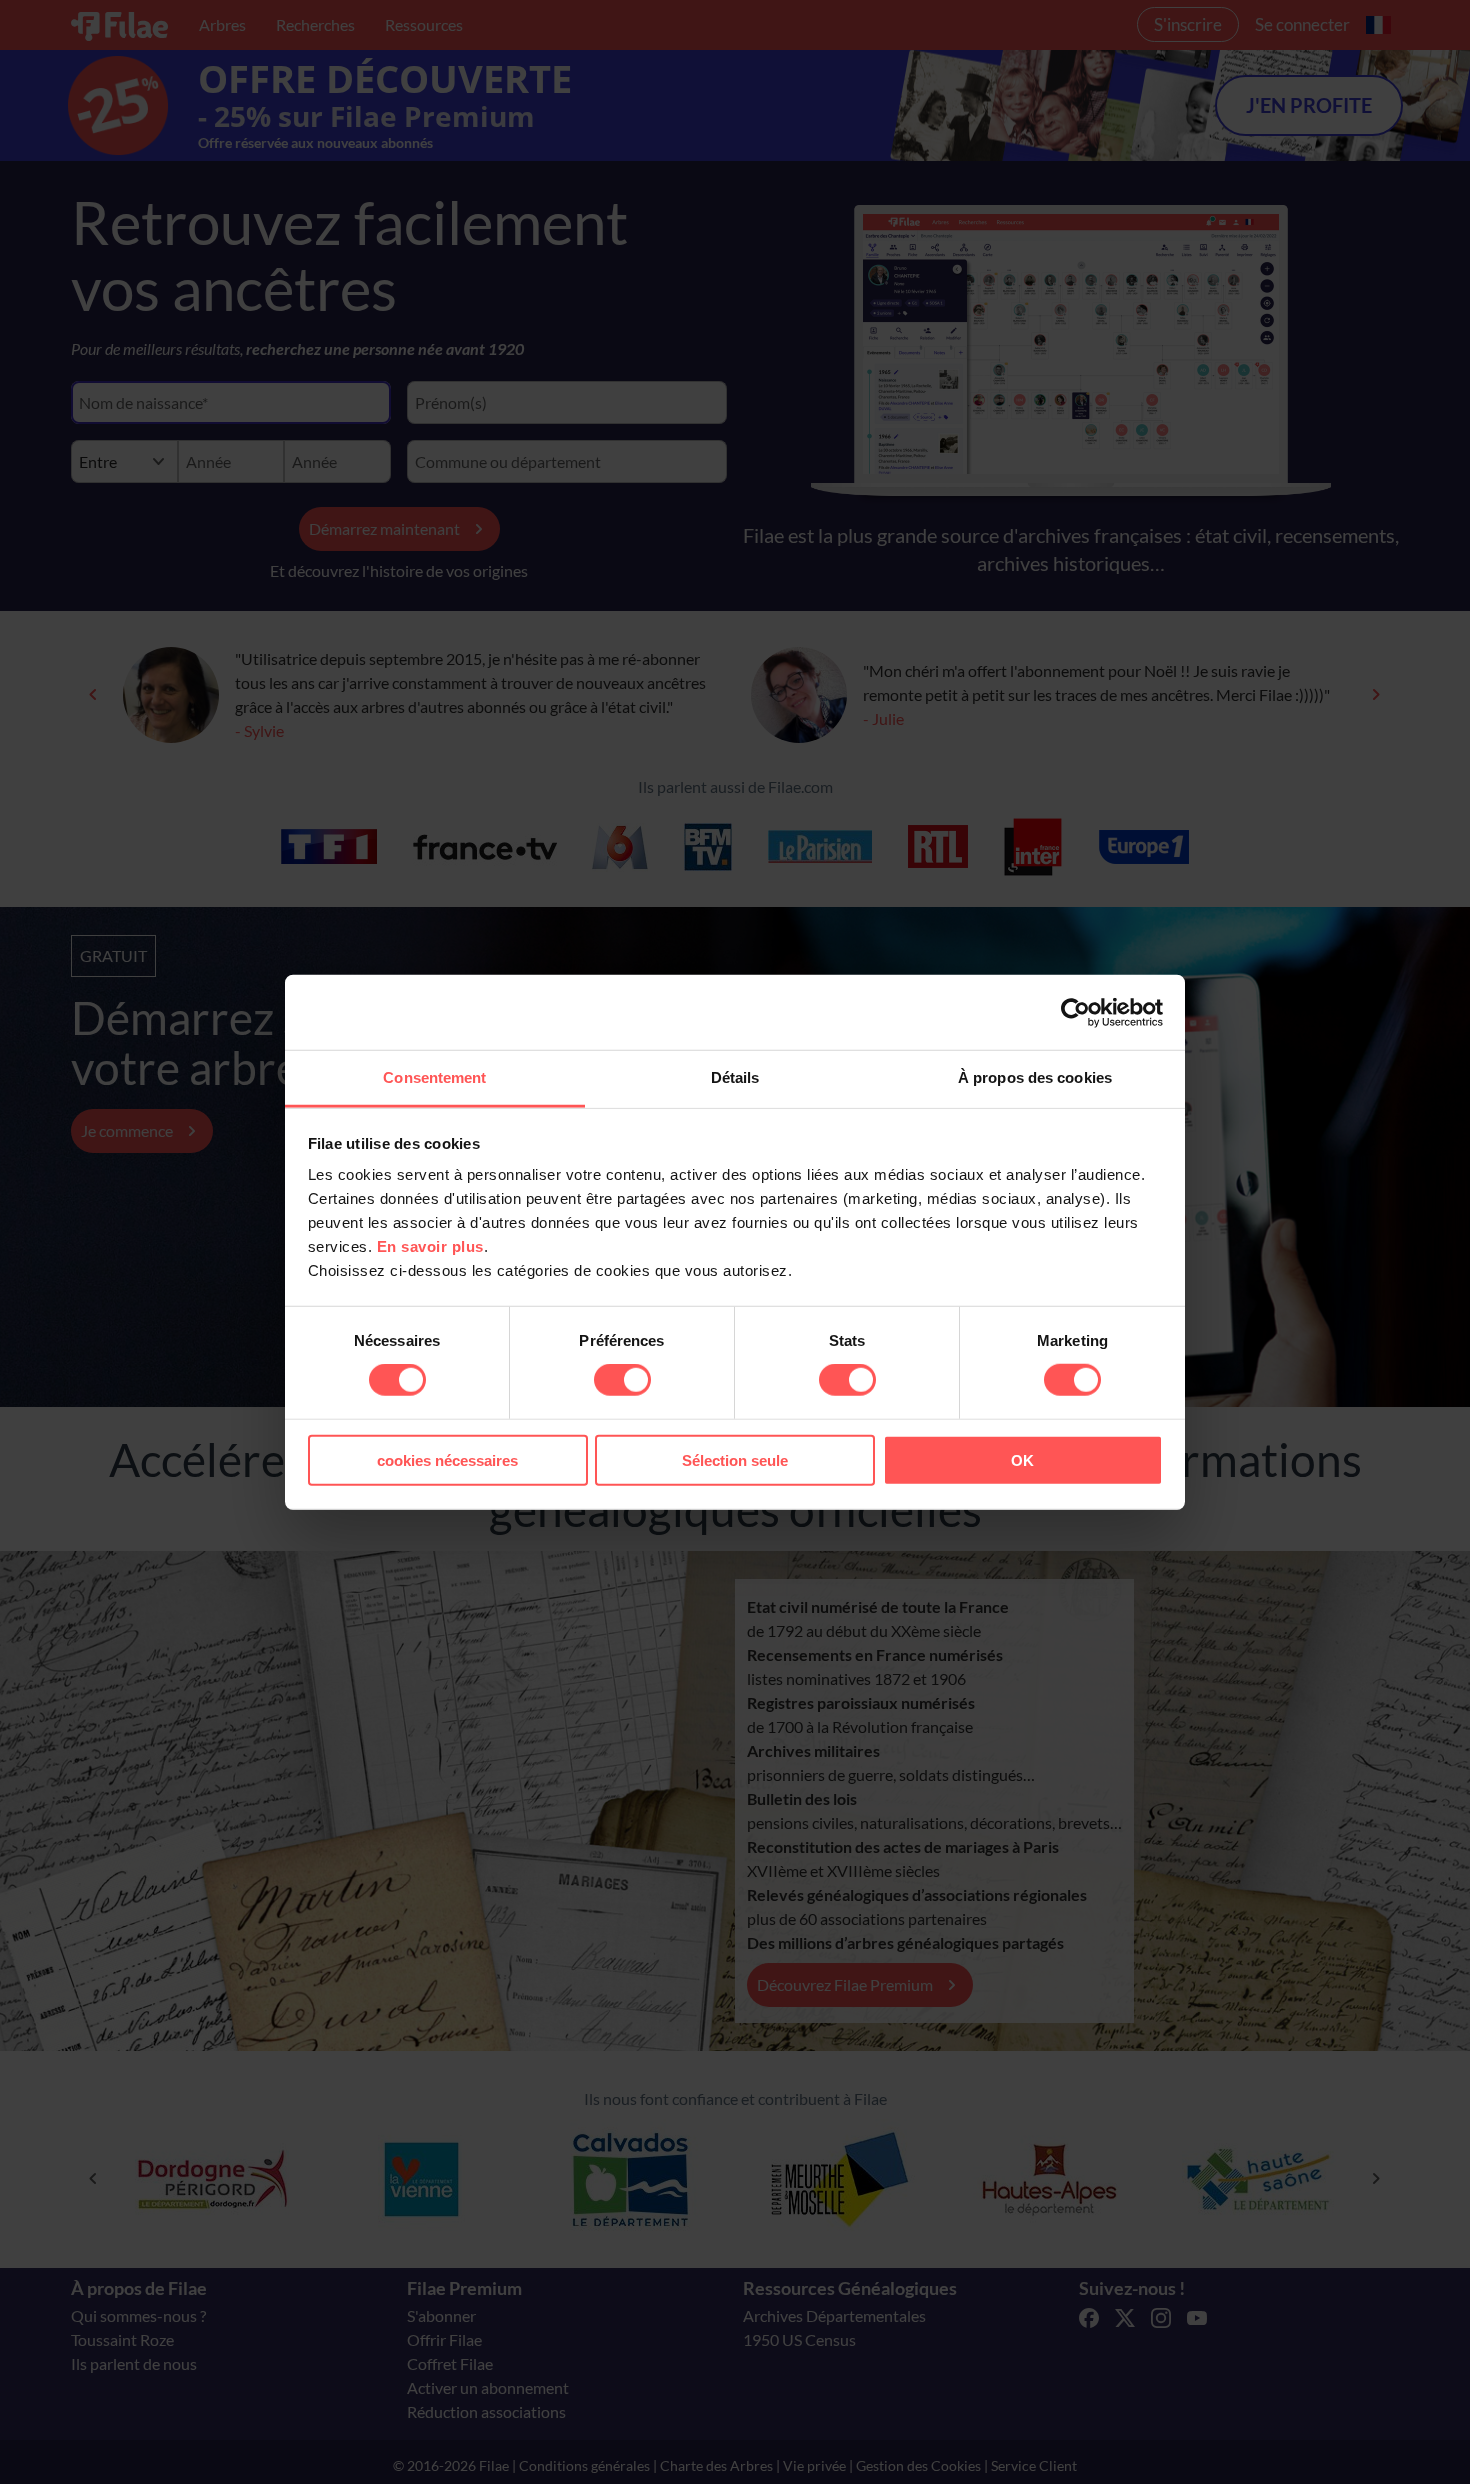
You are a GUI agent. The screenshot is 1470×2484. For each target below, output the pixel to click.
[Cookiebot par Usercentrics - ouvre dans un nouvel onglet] (1075, 1012)
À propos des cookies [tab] (1035, 1077)
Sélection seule (735, 1460)
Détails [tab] (735, 1077)
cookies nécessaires (447, 1460)
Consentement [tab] (434, 1077)
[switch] (622, 1380)
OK (1022, 1460)
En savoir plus (430, 1246)
